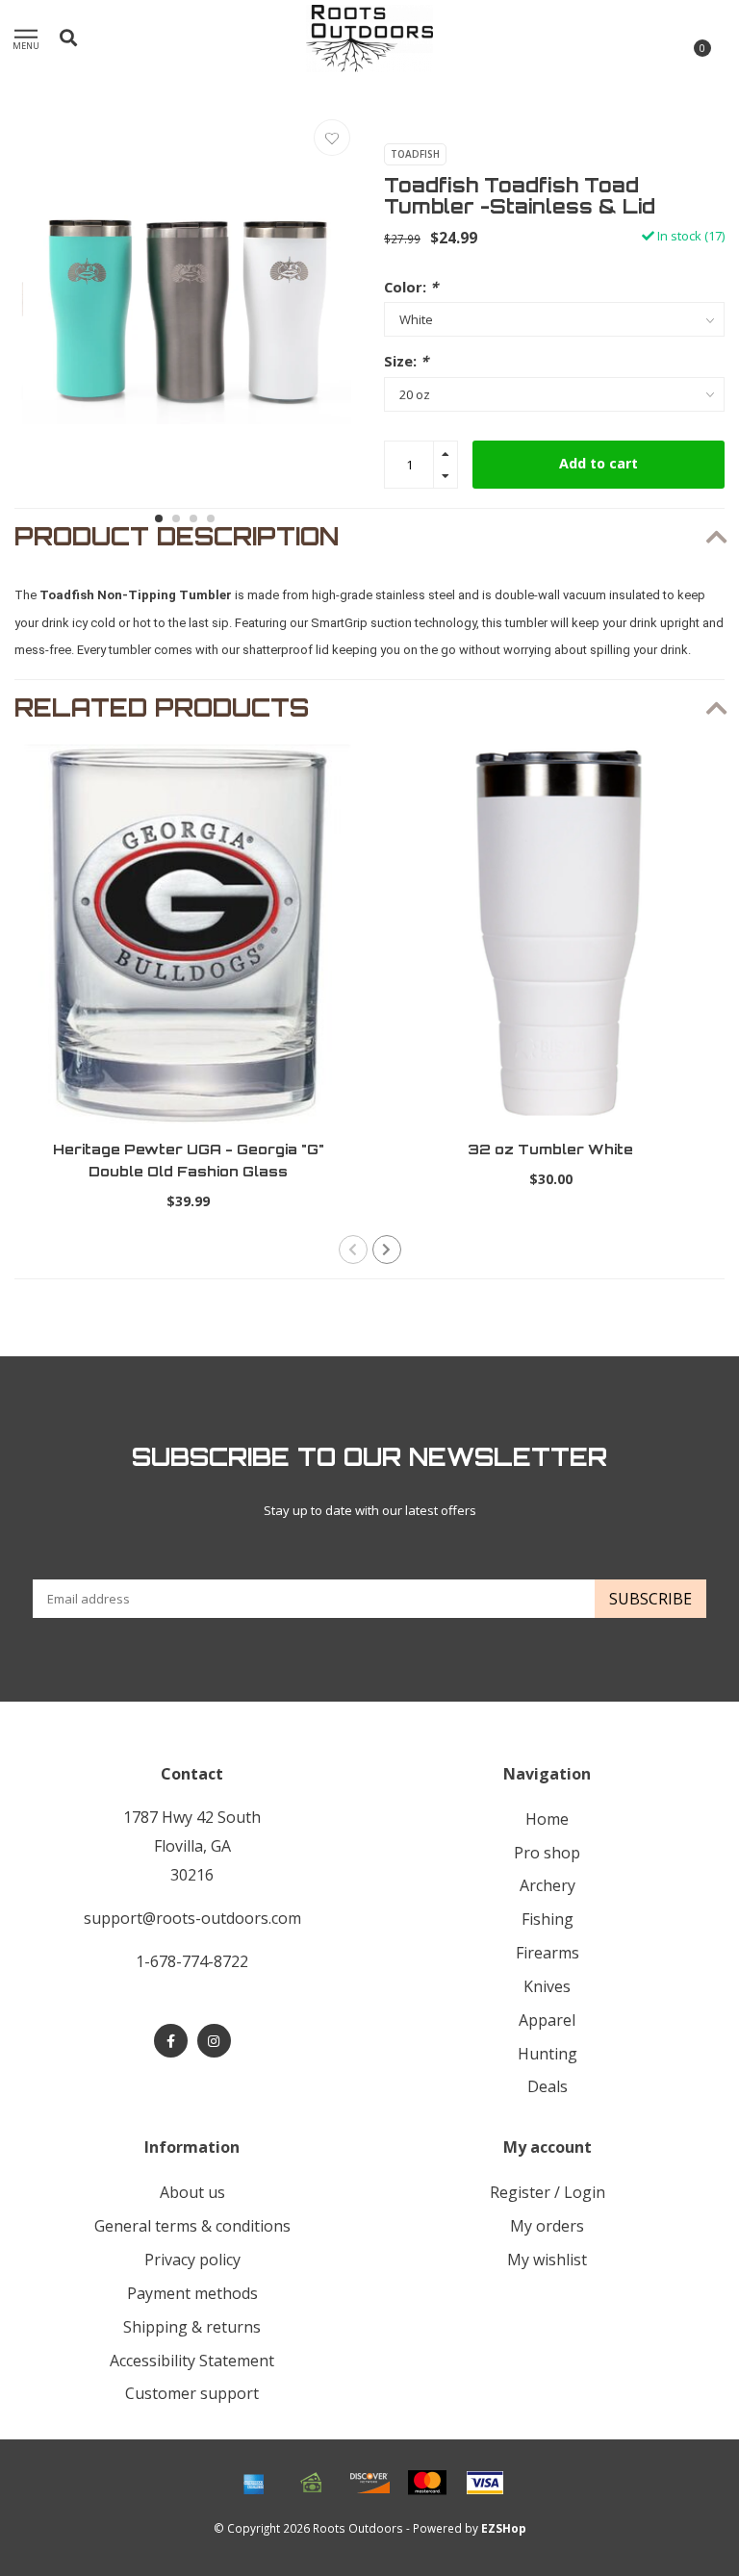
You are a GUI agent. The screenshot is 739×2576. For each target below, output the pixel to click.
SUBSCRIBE (650, 1599)
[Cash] (312, 2483)
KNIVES (547, 1986)
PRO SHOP (547, 1853)
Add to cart (599, 463)
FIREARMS (548, 1953)
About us (192, 2192)
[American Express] (254, 2483)
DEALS (548, 2086)
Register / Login (548, 2192)
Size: (406, 361)
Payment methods (192, 2293)
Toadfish (415, 154)
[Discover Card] (369, 2483)
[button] (159, 518)
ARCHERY (548, 1885)
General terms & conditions (192, 2226)
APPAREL (547, 2020)
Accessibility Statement (192, 2361)
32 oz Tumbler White (550, 1149)
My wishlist (547, 2260)
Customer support (192, 2393)
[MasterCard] (427, 2483)
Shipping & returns (192, 2327)
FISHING (548, 1919)
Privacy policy (192, 2260)
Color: (411, 287)
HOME (547, 1819)
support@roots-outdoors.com (192, 1918)
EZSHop (504, 2528)
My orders (547, 2226)
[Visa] (485, 2483)
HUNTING (548, 2054)
